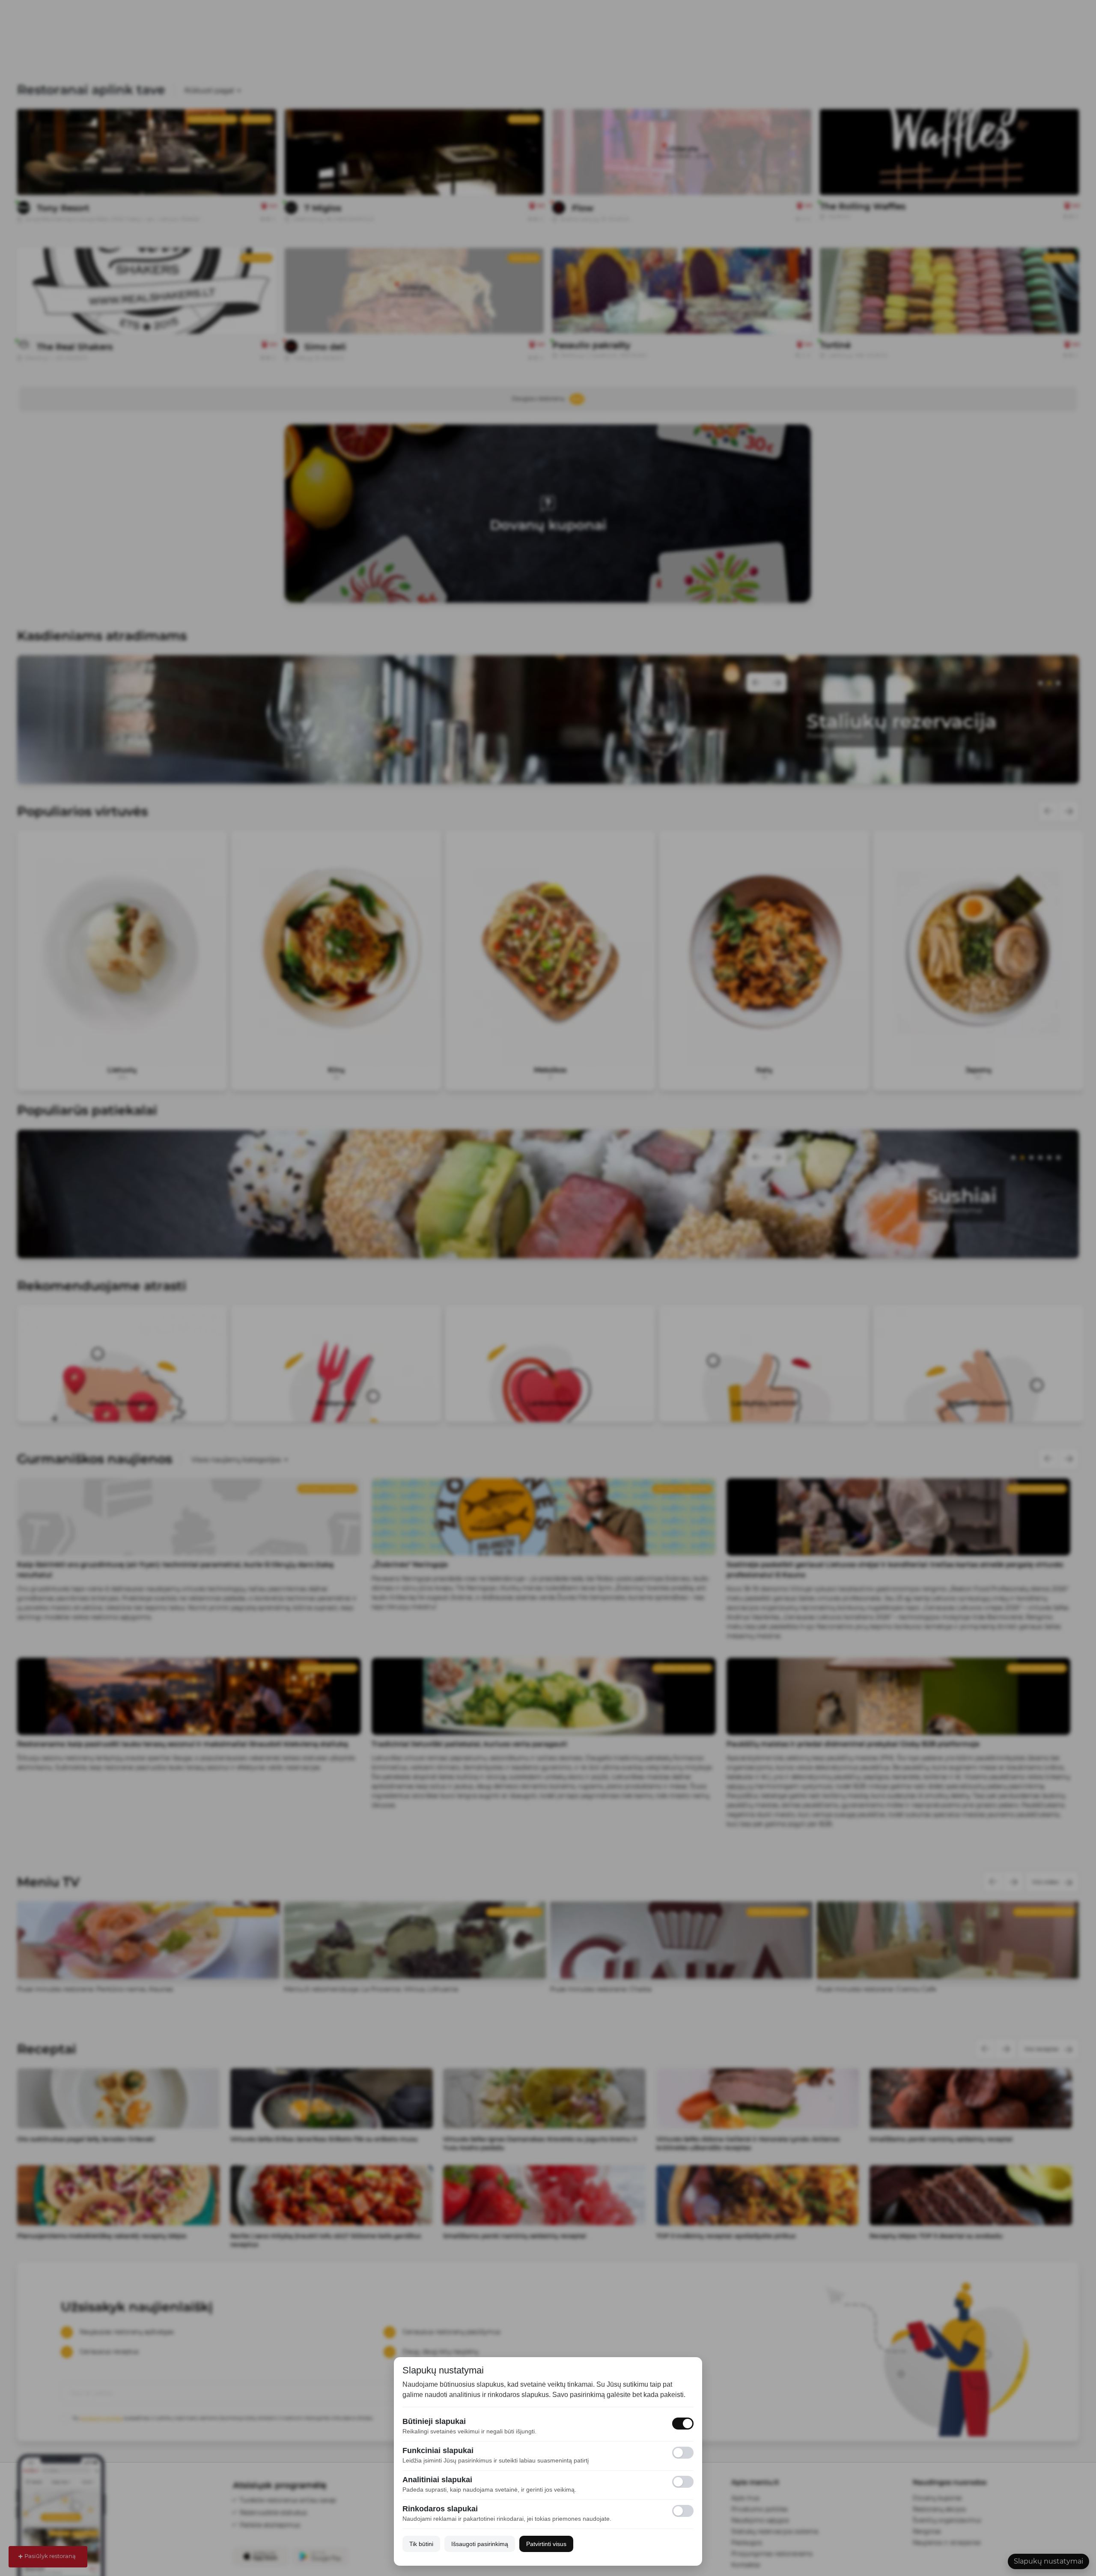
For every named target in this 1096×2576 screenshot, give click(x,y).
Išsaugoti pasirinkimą (480, 2544)
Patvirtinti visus (546, 2544)
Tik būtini (421, 2544)
